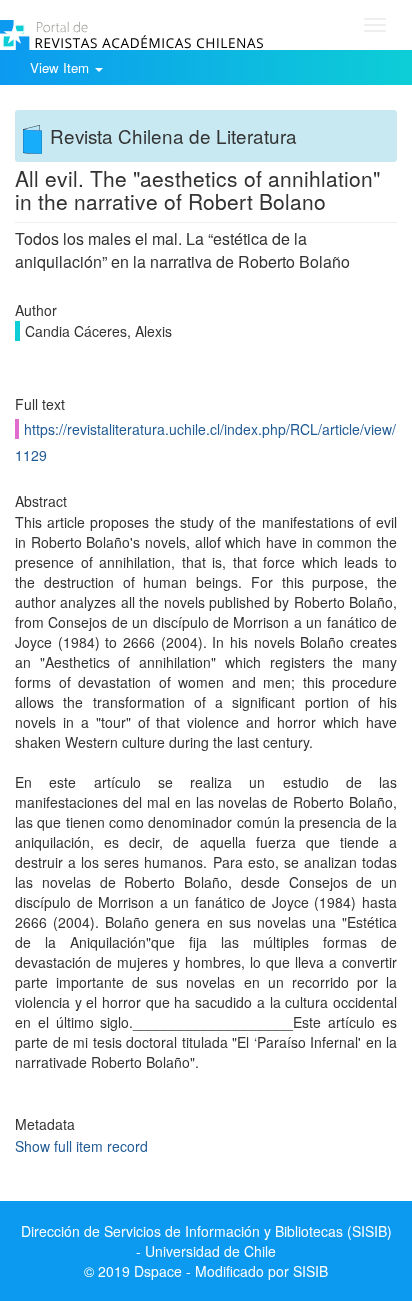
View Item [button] (61, 67)
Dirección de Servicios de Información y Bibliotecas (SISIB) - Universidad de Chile (206, 1241)
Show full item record (81, 1146)
